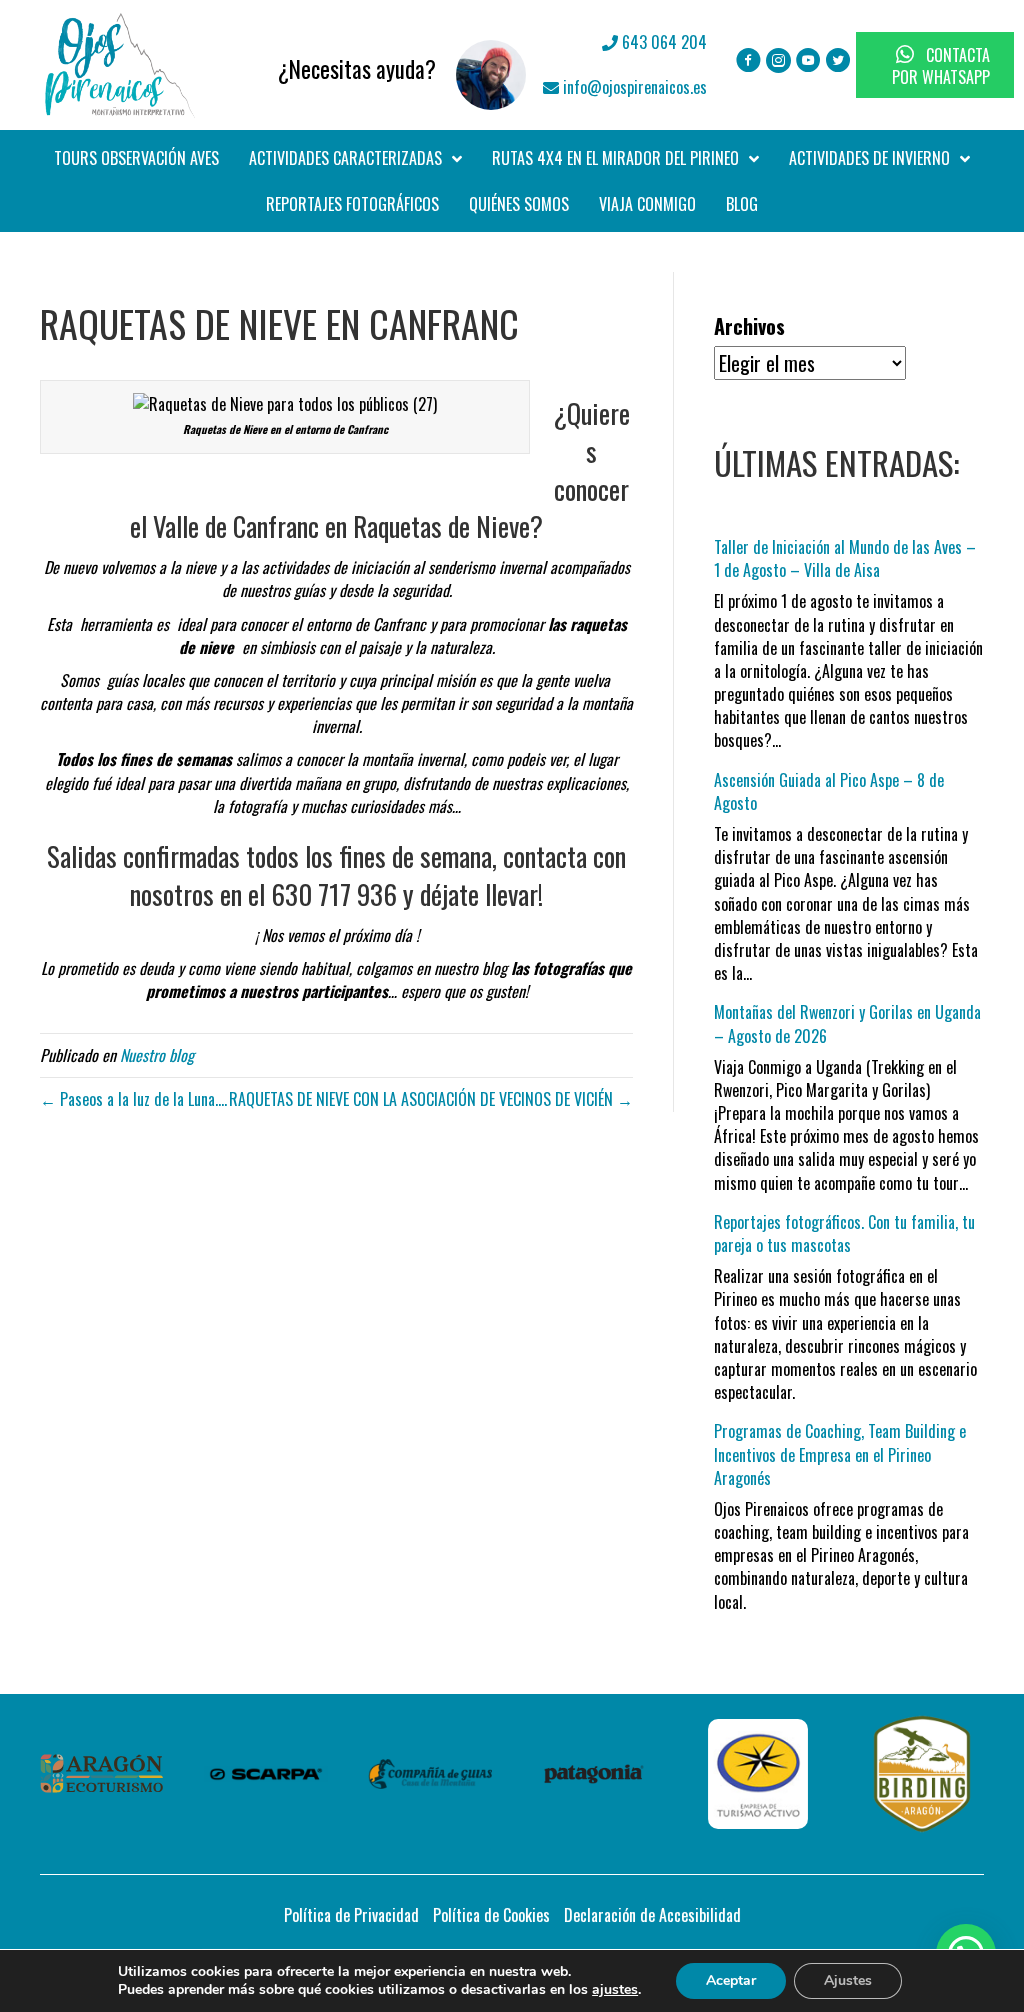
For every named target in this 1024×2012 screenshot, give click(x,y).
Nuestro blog (157, 1055)
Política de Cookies (491, 1915)
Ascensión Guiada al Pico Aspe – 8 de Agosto (829, 791)
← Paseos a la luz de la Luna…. (133, 1099)
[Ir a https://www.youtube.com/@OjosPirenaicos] (808, 62)
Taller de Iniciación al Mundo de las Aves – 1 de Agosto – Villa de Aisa (845, 558)
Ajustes (848, 1980)
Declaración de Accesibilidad (652, 1915)
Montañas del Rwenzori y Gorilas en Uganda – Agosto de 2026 (847, 1023)
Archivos (749, 326)
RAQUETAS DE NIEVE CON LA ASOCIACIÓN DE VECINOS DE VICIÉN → (431, 1099)
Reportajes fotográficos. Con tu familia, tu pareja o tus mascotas (844, 1233)
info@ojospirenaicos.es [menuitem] (633, 87)
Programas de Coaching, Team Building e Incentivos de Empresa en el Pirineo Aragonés (840, 1454)
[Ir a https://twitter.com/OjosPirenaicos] (838, 62)
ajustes (615, 1990)
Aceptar (731, 1980)
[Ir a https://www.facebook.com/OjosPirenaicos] (748, 62)
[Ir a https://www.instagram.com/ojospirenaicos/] (778, 62)
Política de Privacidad (351, 1915)
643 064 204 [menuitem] (662, 42)
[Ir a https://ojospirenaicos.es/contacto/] (368, 65)
